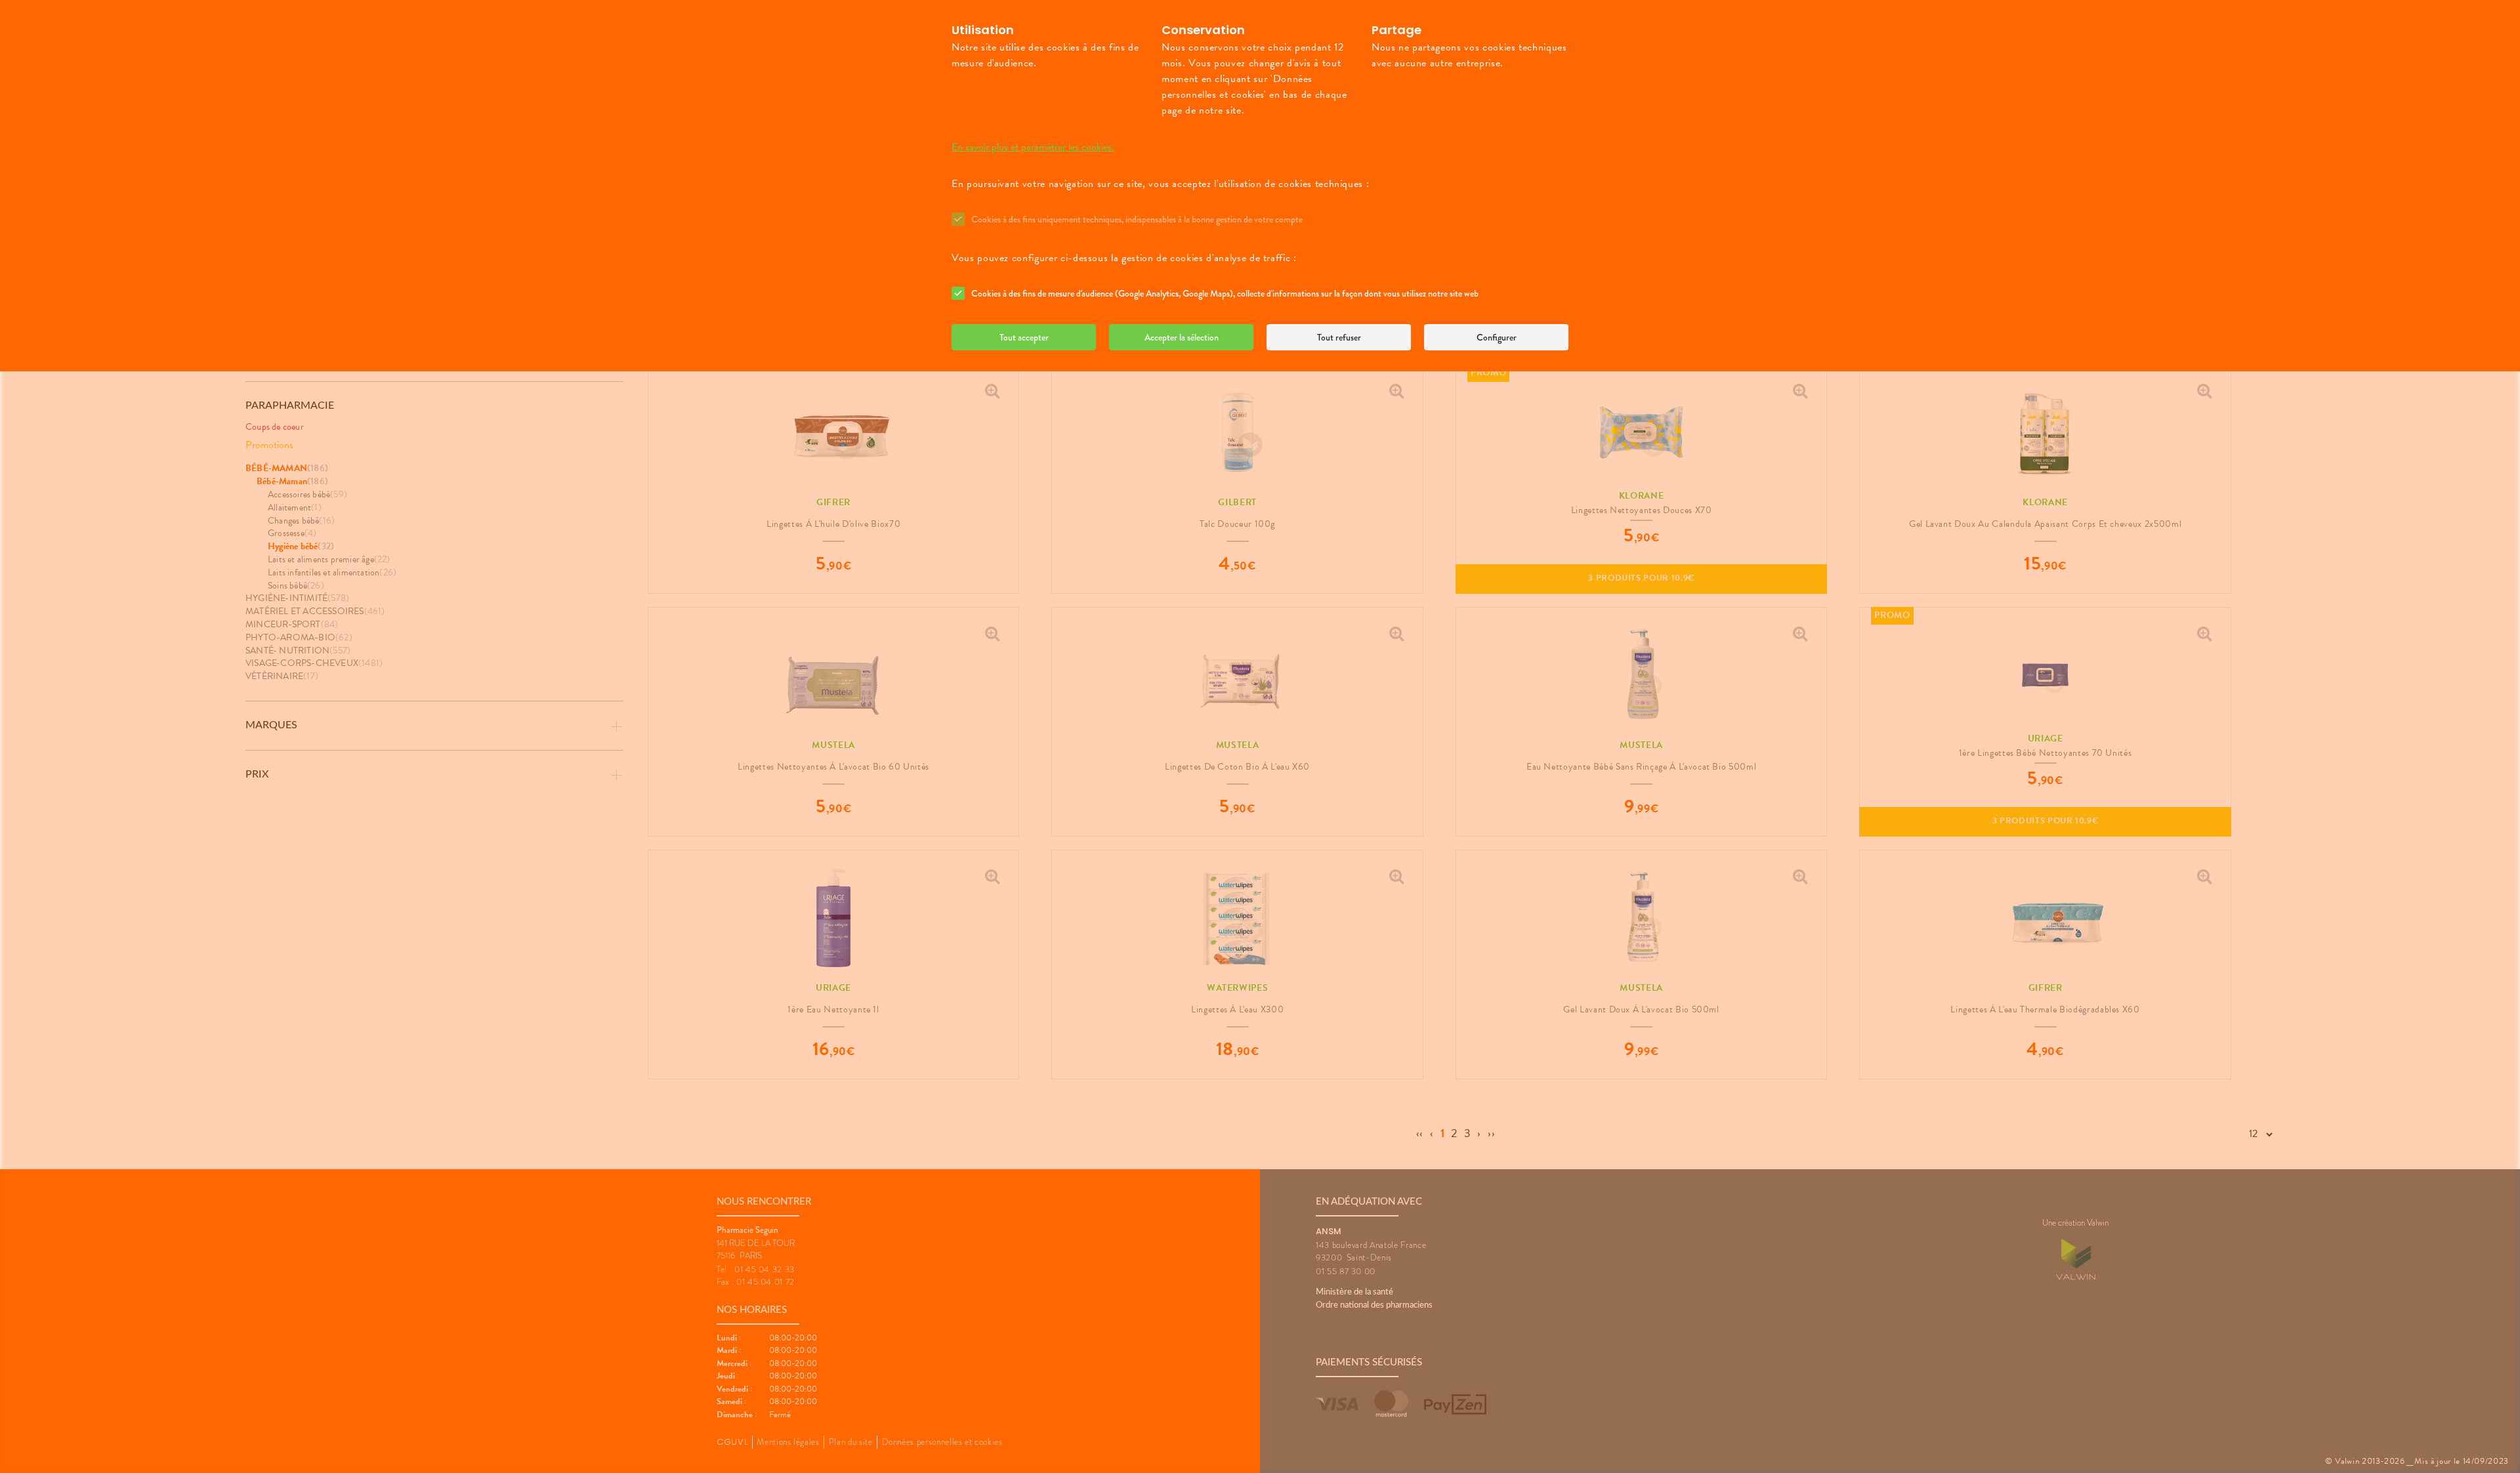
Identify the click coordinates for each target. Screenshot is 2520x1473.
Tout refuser (1339, 337)
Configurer (1497, 337)
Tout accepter (1024, 337)
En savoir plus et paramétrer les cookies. (1033, 147)
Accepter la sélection (1182, 337)
